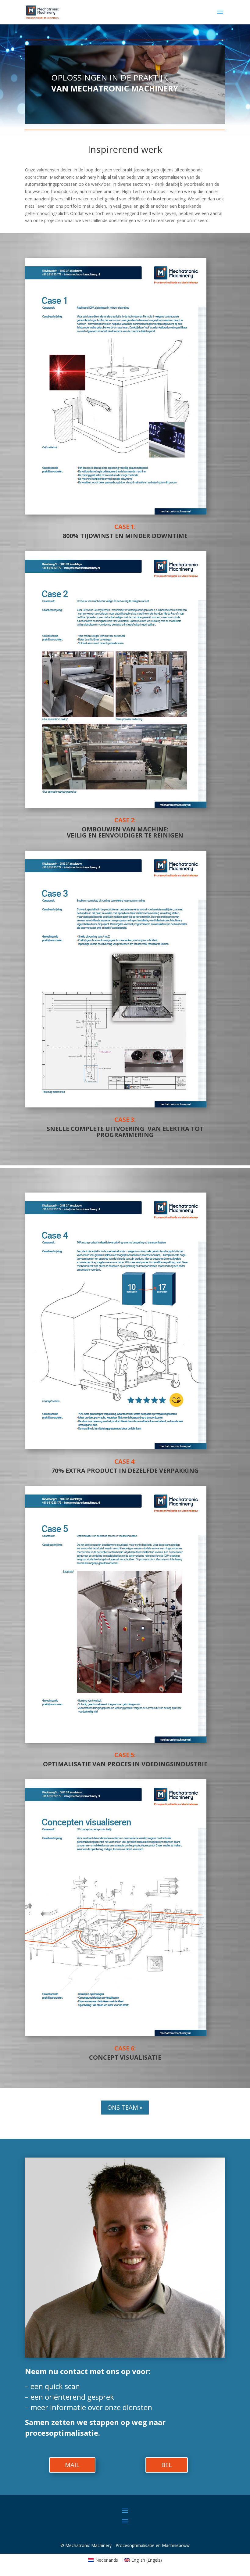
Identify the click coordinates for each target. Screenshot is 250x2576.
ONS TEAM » (125, 2107)
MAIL (72, 2465)
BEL (167, 2465)
